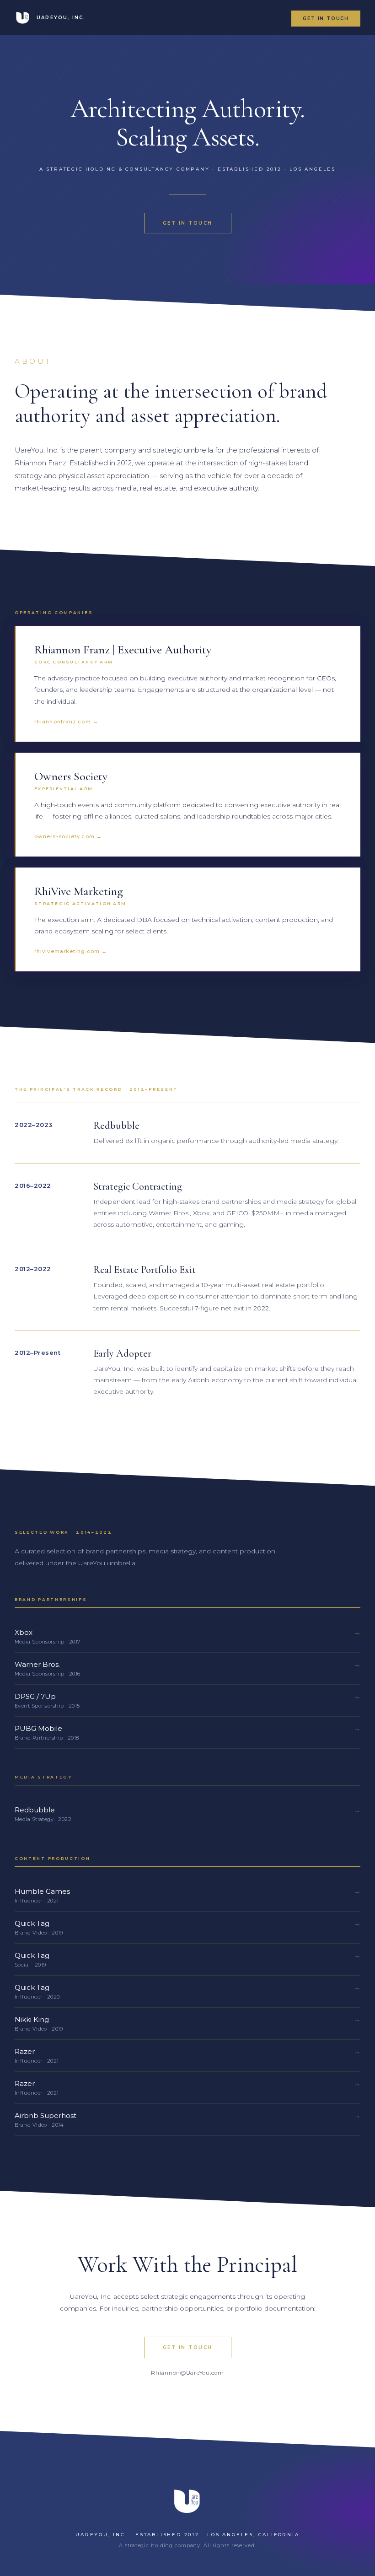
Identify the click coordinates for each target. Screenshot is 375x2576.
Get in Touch (188, 2347)
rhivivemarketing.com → (71, 951)
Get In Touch (326, 19)
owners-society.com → (68, 836)
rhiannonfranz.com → (66, 722)
